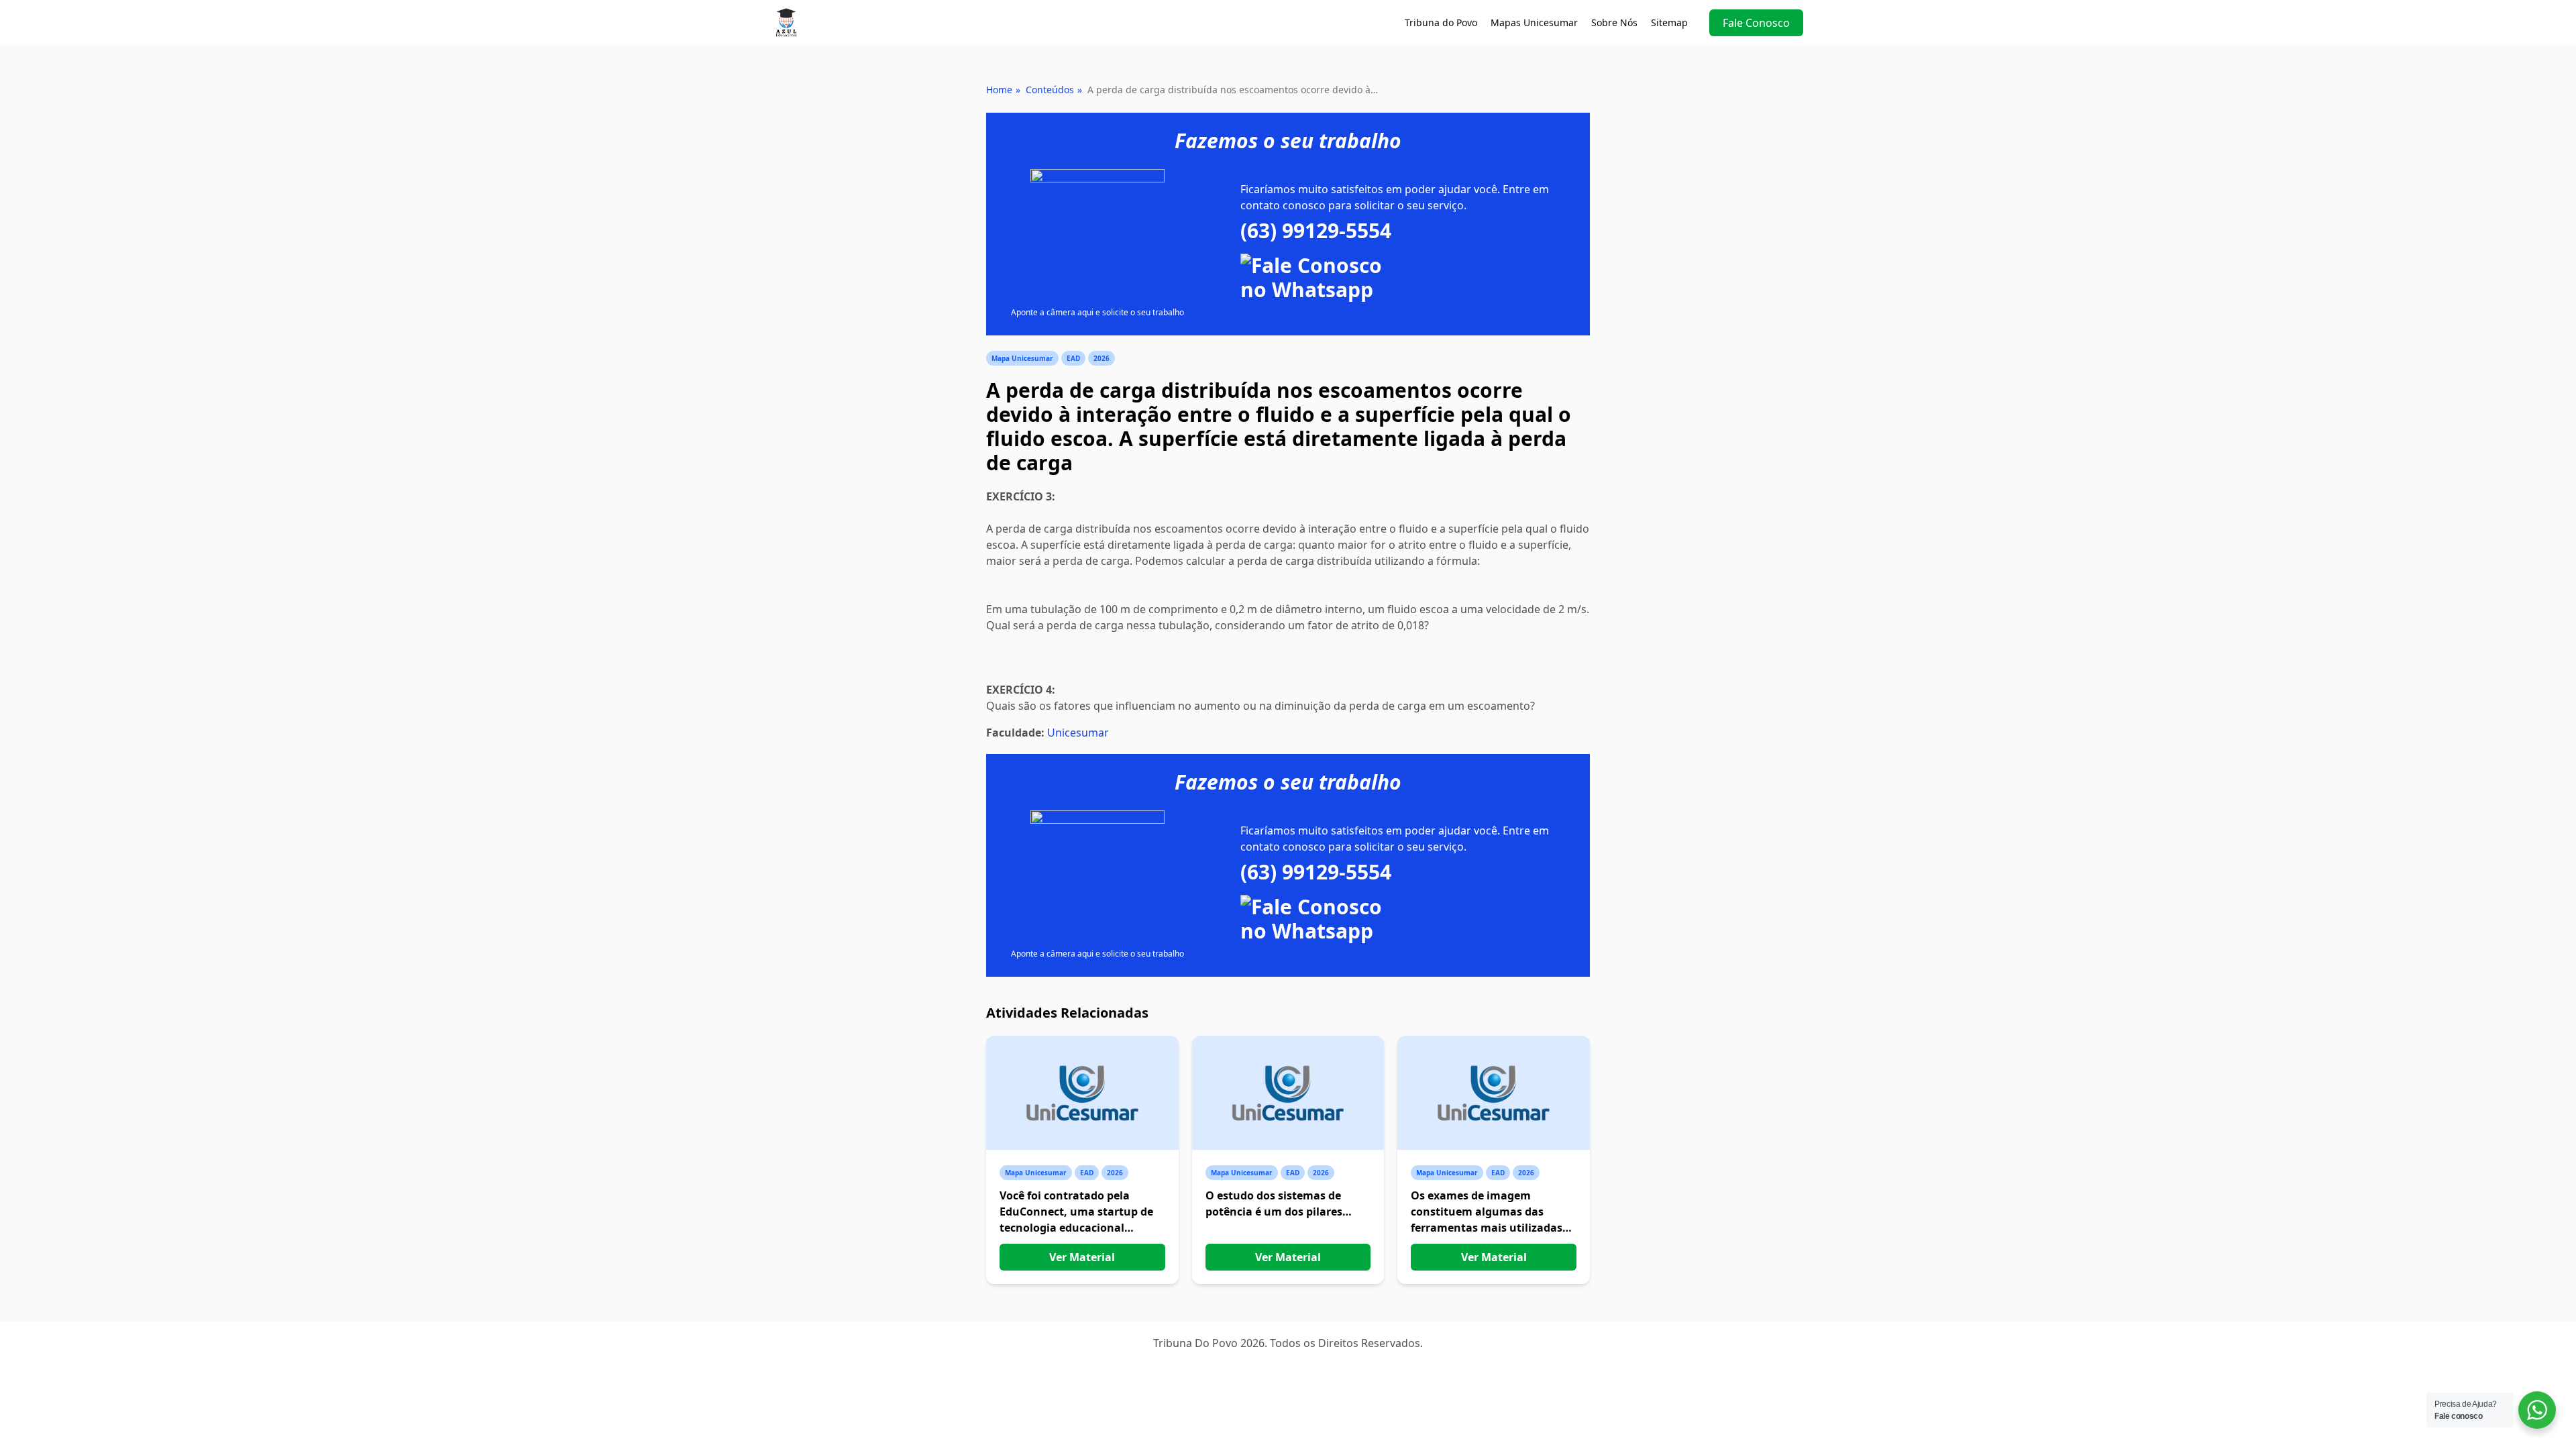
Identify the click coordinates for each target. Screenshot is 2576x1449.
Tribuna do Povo (1441, 22)
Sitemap (1669, 22)
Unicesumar (1078, 733)
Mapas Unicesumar (1534, 22)
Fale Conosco (1756, 23)
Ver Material (1082, 1257)
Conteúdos (1050, 90)
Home (999, 90)
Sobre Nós (1614, 22)
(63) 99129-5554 (1316, 231)
